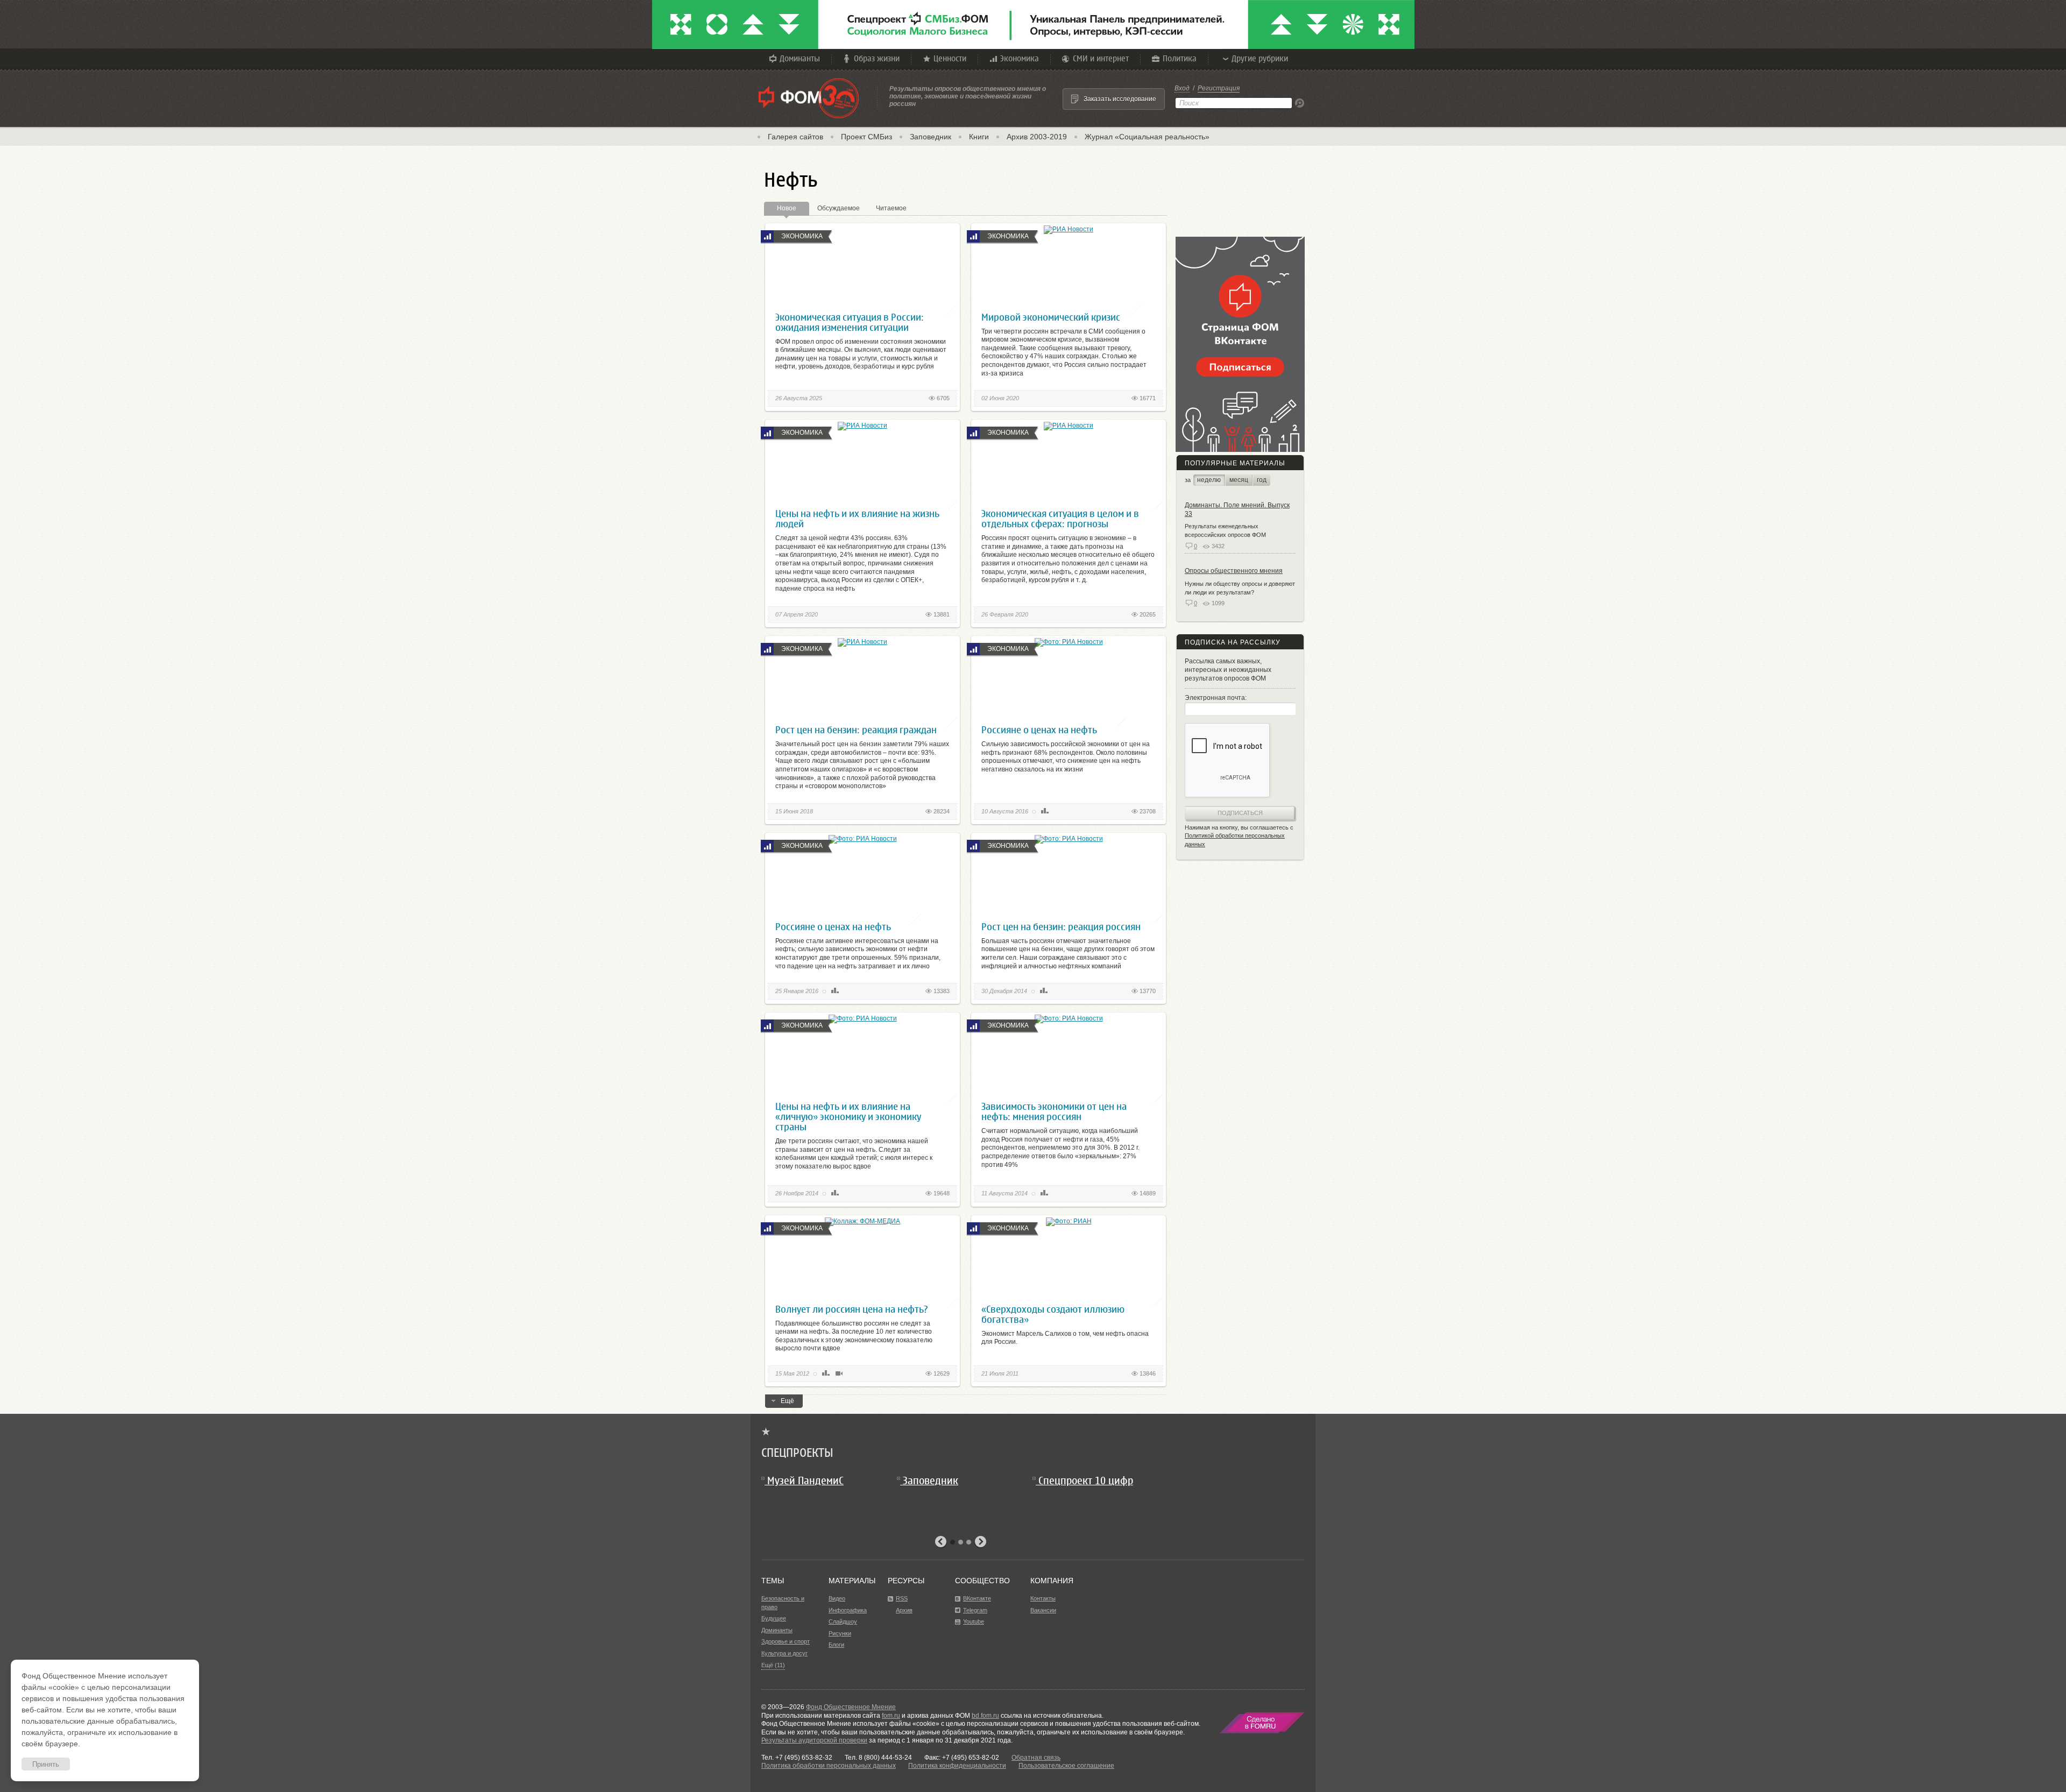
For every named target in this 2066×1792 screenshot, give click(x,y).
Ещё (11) (773, 1665)
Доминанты (800, 58)
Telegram (975, 1610)
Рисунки (840, 1633)
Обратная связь (1036, 1758)
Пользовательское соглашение (1066, 1766)
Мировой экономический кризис (1051, 317)
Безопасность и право (783, 1603)
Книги (979, 137)
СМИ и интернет (1101, 58)
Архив (904, 1610)
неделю (1209, 480)
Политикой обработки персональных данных (1235, 840)
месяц (1239, 480)
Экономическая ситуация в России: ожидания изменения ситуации (850, 322)
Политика (1180, 58)
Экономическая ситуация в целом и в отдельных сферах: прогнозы (1060, 519)
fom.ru (891, 1716)
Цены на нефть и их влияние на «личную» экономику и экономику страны (848, 1117)
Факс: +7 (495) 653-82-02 (962, 1758)
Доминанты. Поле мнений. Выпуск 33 (1237, 509)
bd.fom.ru (985, 1716)
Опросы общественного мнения (1234, 571)
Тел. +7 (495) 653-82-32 (797, 1758)
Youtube (974, 1621)
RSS (902, 1598)
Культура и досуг (784, 1653)
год (1262, 480)
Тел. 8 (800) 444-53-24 (878, 1758)
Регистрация (1219, 88)
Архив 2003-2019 (1037, 137)
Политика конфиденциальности (957, 1766)
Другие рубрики (1260, 58)
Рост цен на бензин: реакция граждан (856, 730)
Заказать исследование (1120, 99)
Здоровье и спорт (786, 1641)
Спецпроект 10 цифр (1086, 1481)
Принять (46, 1764)
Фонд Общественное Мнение (851, 1707)
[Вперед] (980, 1542)
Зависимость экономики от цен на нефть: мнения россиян (1054, 1111)
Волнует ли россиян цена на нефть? (852, 1309)
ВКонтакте (977, 1598)
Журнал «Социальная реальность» (1147, 137)
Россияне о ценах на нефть (1039, 730)
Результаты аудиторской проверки (814, 1740)
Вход (1182, 88)
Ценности (950, 58)
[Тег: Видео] (839, 1373)
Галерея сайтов (795, 137)
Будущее (774, 1618)
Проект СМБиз (866, 137)
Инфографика (848, 1610)
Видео (837, 1598)
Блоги (836, 1645)
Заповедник (931, 137)
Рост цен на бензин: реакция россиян (1061, 927)
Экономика (1020, 58)
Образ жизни (877, 58)
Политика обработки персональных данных (829, 1766)
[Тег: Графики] (1045, 811)
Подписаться (1240, 813)
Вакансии (1043, 1610)
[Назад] (941, 1542)
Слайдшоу (843, 1621)
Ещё (787, 1401)
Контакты (1043, 1598)
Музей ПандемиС (805, 1481)
